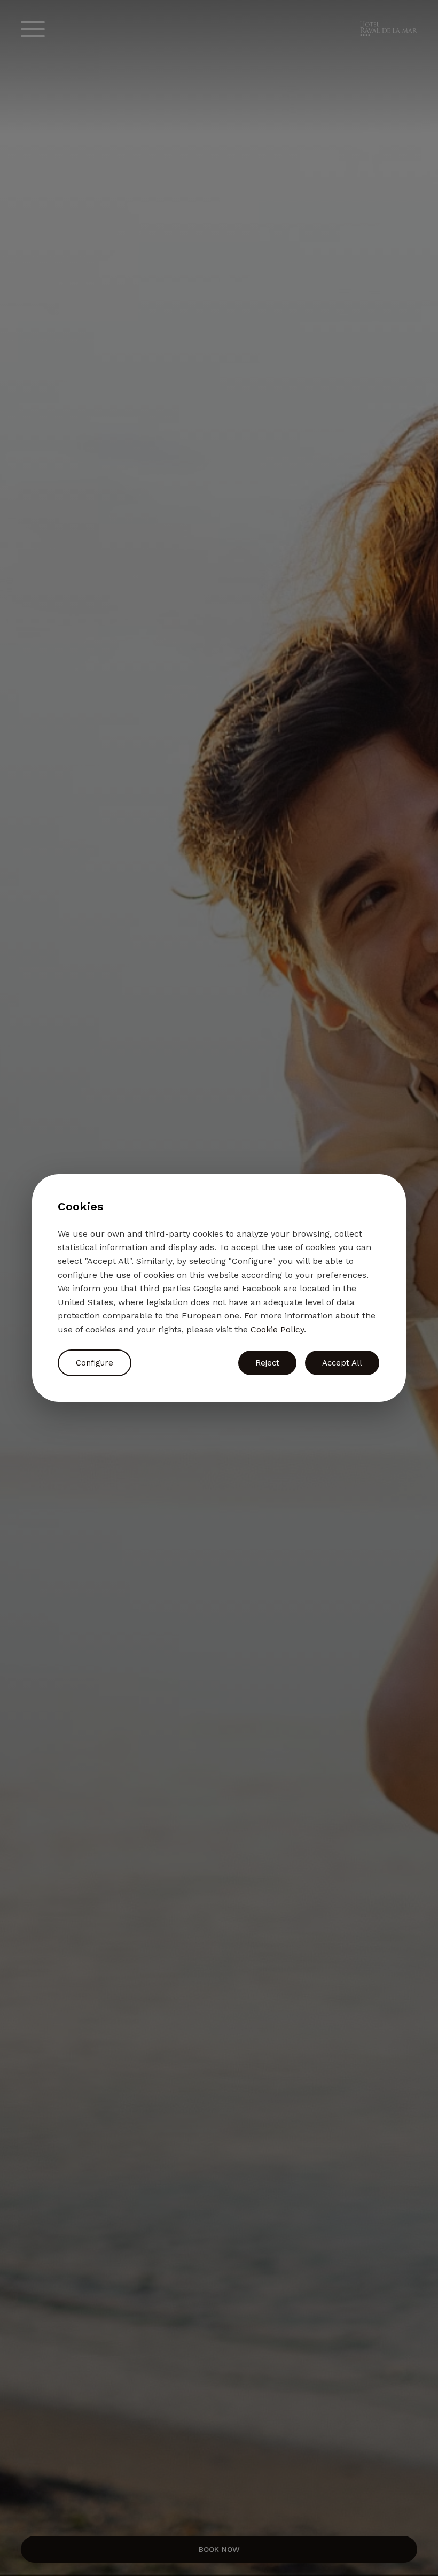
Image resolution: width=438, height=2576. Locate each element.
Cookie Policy (277, 1329)
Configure (95, 1363)
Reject (267, 1363)
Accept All (342, 1363)
